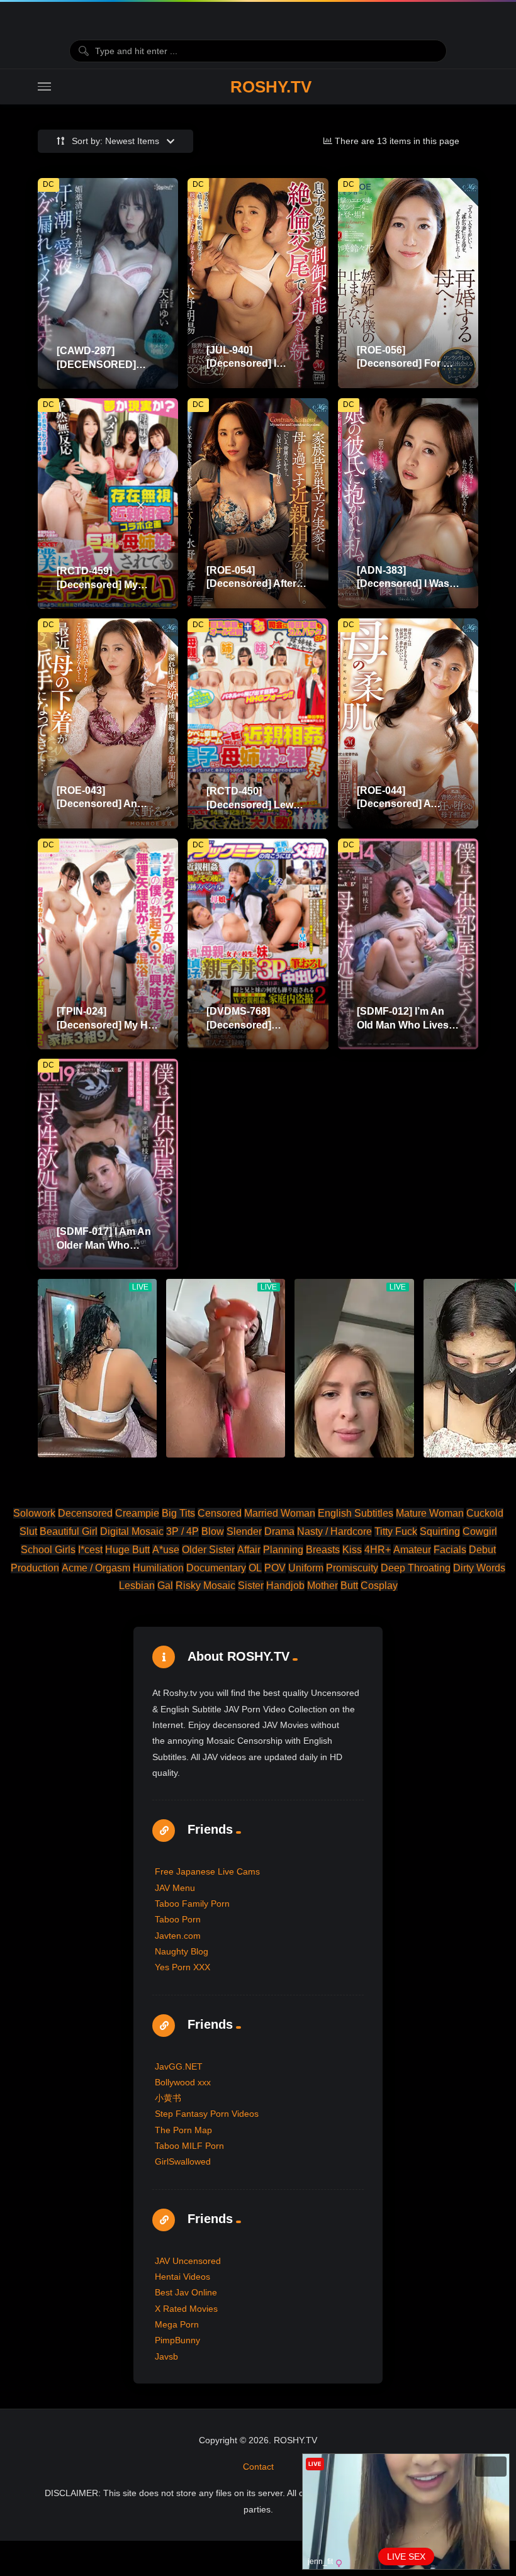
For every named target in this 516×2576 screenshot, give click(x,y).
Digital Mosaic (132, 1531)
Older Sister (208, 1550)
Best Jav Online (186, 2292)
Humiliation (158, 1568)
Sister (251, 1586)
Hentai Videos (182, 2277)
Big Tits (178, 1513)
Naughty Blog (182, 1951)
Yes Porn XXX (182, 1967)
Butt (349, 1586)
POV (275, 1568)
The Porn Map (183, 2130)
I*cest (90, 1550)
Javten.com (178, 1936)
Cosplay (379, 1586)
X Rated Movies (186, 2309)
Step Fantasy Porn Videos (207, 2114)
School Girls (48, 1550)
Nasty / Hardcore (334, 1531)
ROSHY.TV (271, 87)
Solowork (34, 1513)
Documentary (216, 1568)
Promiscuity (352, 1568)
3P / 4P (182, 1531)
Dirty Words (479, 1568)
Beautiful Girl (69, 1531)
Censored (220, 1513)
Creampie (137, 1513)
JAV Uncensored (188, 2261)
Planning (283, 1550)
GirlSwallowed (183, 2161)
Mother (322, 1586)
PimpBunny (177, 2340)
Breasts (323, 1550)
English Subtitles (356, 1513)
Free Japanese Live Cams (207, 1871)
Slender (244, 1531)
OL (255, 1568)
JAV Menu (175, 1888)
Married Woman (280, 1513)
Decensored (85, 1513)
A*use (166, 1550)
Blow (213, 1531)
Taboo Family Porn (192, 1904)
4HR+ (378, 1550)
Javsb (166, 2356)
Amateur (412, 1550)
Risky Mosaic (205, 1586)
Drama (279, 1531)
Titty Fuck (396, 1531)
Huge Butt (127, 1550)
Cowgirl (480, 1531)
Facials (450, 1550)
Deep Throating (416, 1568)
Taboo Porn (178, 1919)
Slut (28, 1531)
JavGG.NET (179, 2066)
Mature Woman (430, 1513)
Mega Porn (177, 2324)
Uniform (306, 1568)
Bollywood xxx (183, 2082)
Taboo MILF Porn (189, 2146)
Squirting (440, 1531)
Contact (258, 2467)
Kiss (352, 1550)
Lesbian (137, 1586)
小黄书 (168, 2098)
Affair (249, 1550)
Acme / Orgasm (96, 1568)
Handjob (285, 1586)
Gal (165, 1586)
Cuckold (485, 1513)
